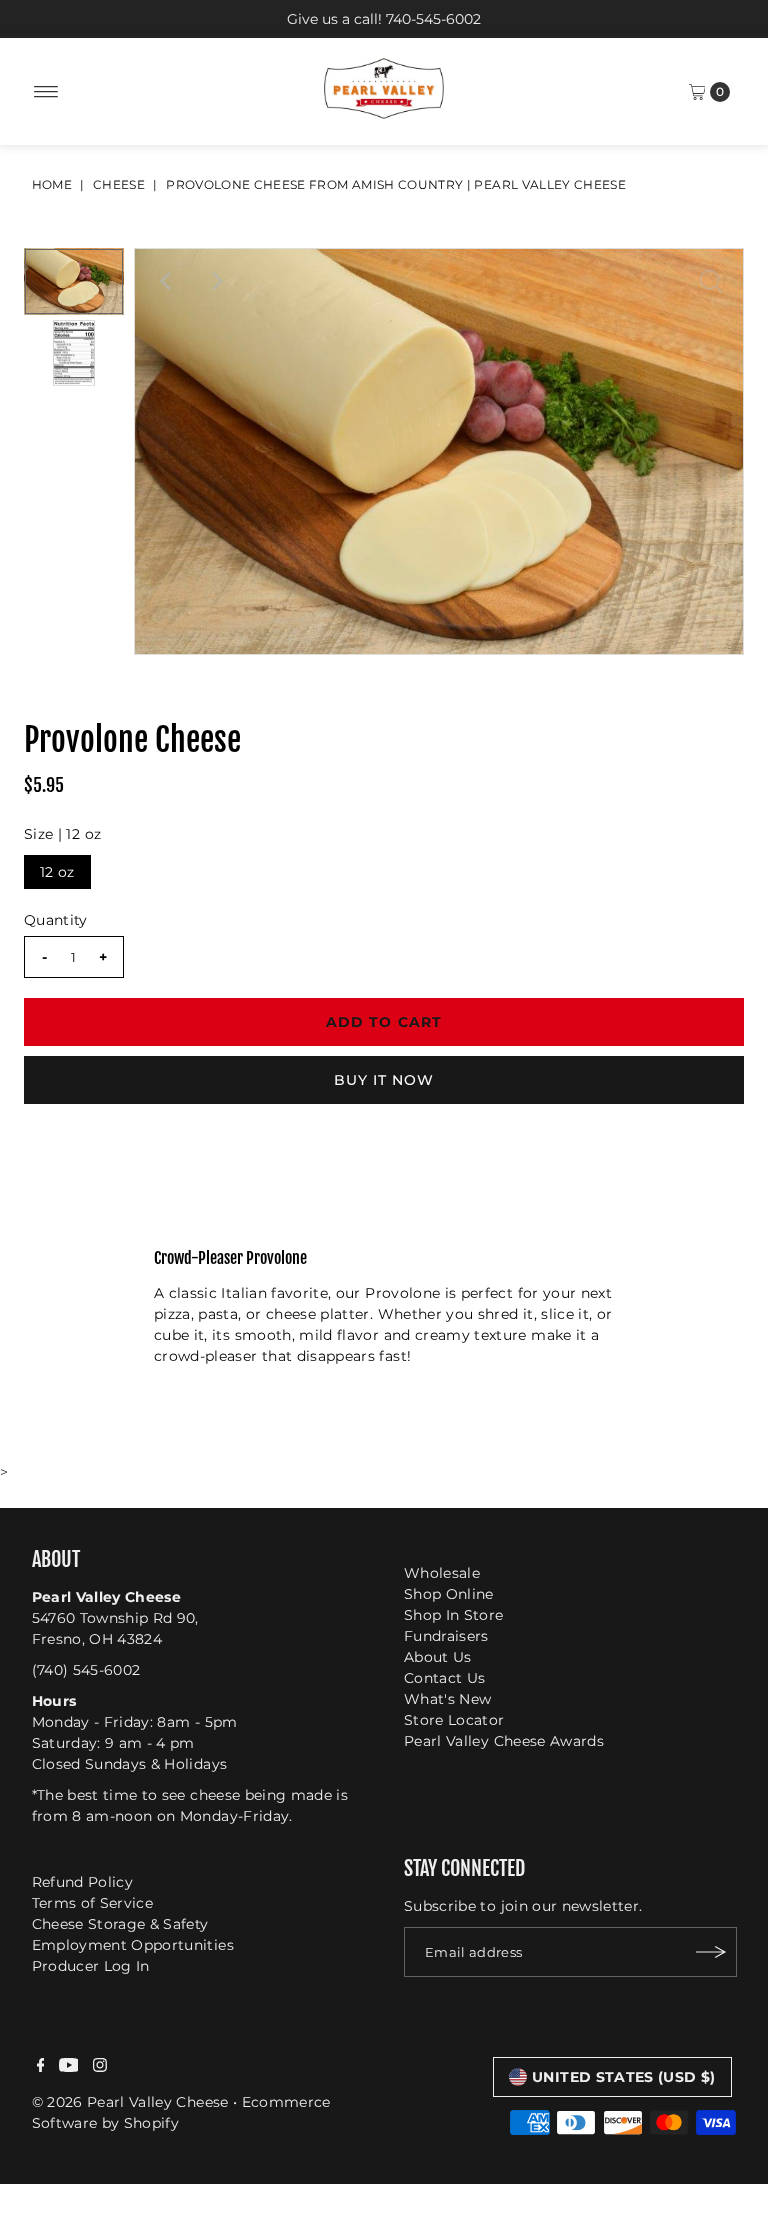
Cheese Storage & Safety (120, 1924)
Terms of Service (93, 1903)
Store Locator (454, 1720)
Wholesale (442, 1573)
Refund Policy (83, 1882)
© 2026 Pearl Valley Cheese (130, 2102)
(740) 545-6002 (86, 1670)
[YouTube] (69, 2067)
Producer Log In (91, 1966)
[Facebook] (41, 2067)
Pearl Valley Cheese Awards (504, 1741)
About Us (438, 1657)
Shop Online (449, 1594)
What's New (448, 1699)
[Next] (216, 281)
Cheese (119, 184)
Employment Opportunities (133, 1945)
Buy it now (384, 1080)
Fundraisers (446, 1636)
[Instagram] (100, 2067)
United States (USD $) (623, 2077)
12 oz (57, 872)
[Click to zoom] (711, 281)
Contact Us (445, 1678)
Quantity (56, 920)
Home (52, 184)
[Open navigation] (46, 92)
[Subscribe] (712, 1952)
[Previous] (167, 281)
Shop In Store (454, 1615)
